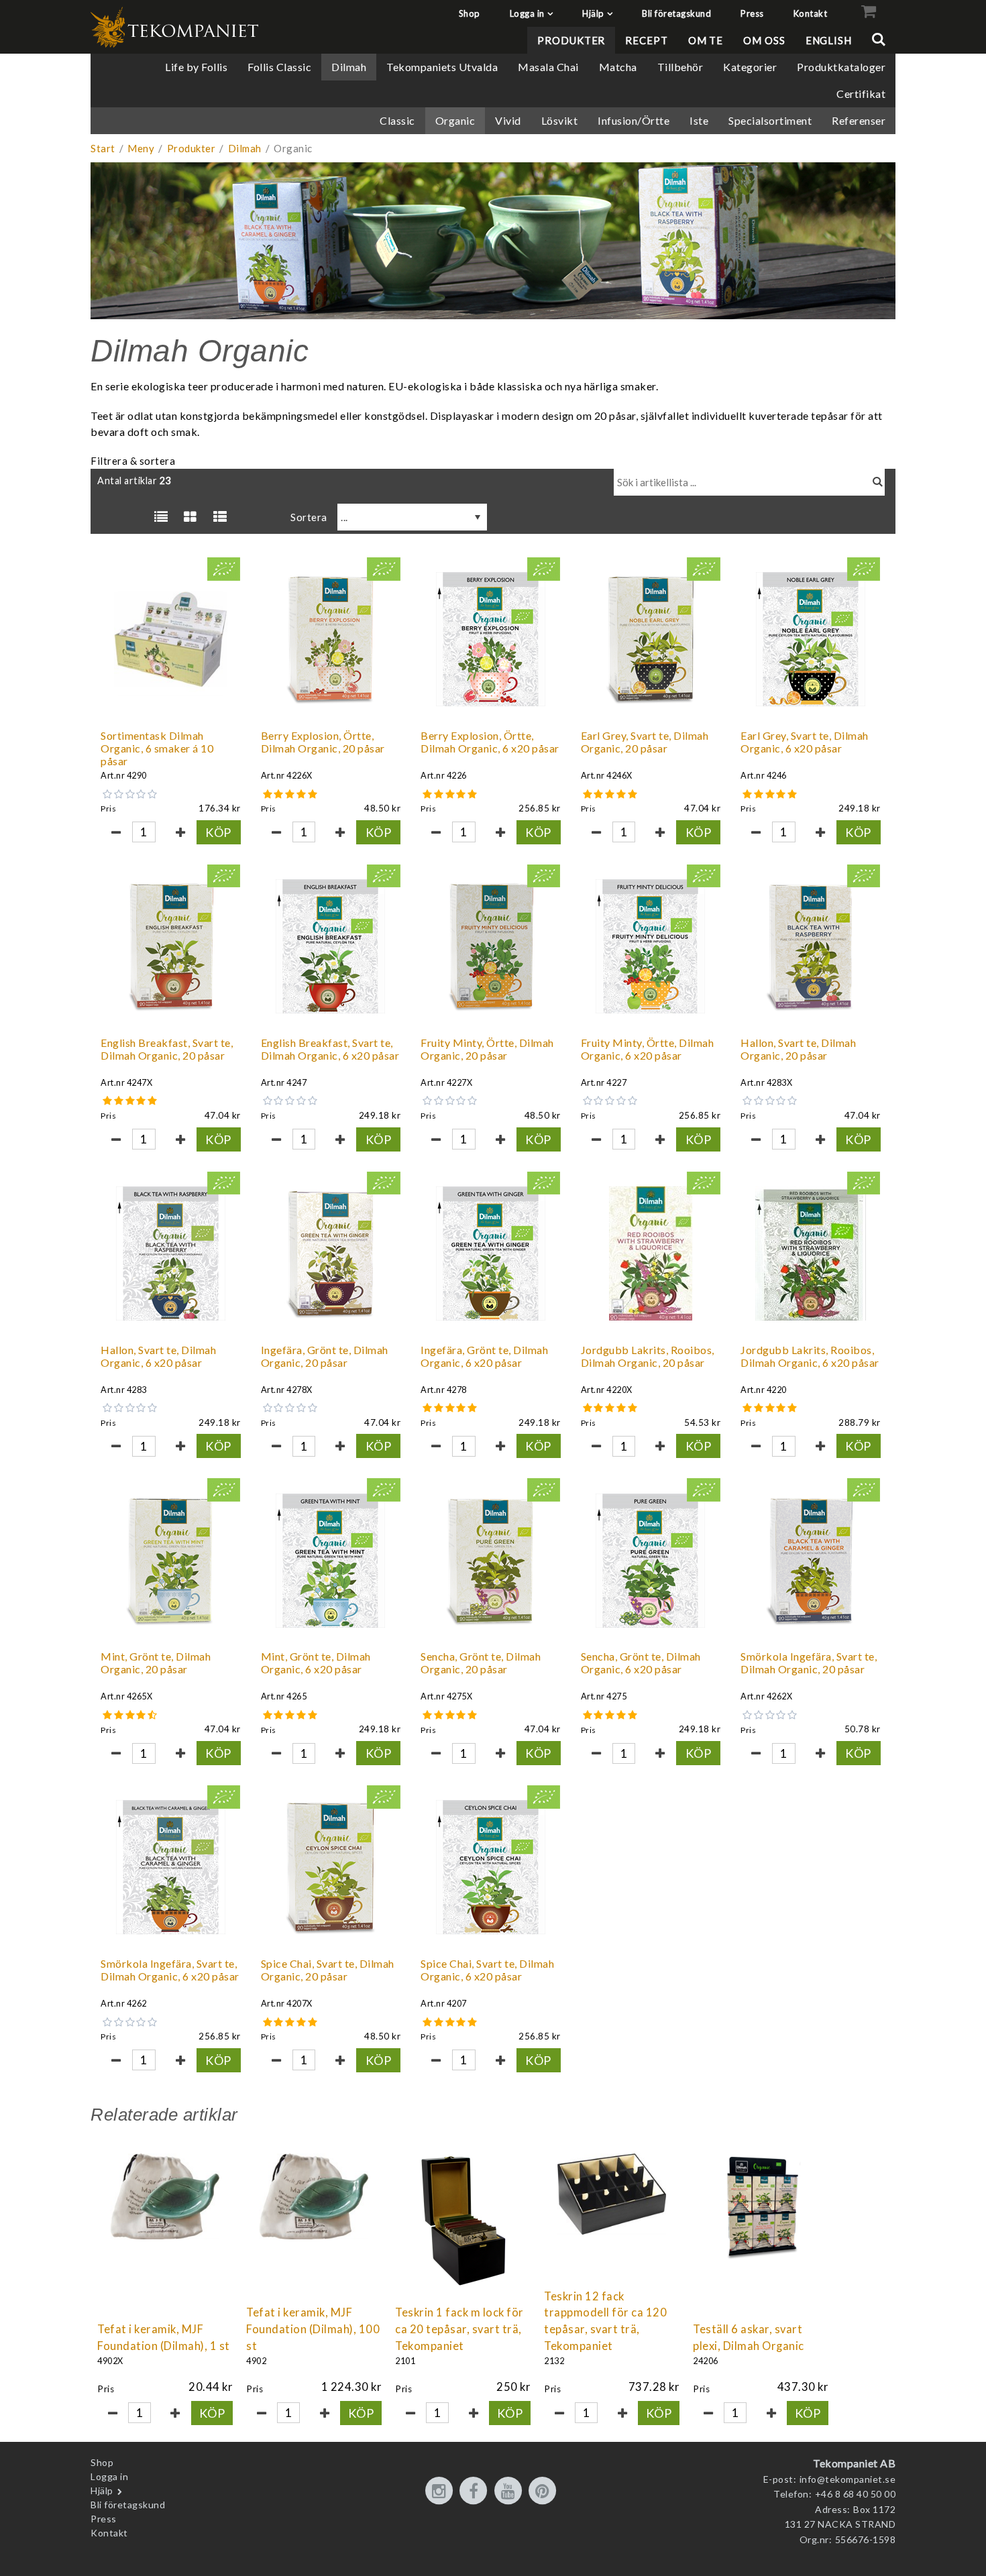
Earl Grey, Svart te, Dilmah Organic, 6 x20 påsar (805, 742)
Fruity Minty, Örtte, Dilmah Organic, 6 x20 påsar (648, 1049)
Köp (218, 832)
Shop (470, 13)
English (829, 40)
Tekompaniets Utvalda (442, 67)
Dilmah (349, 67)
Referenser (859, 120)
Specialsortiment (770, 120)
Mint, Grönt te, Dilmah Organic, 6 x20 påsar (316, 1663)
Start (103, 148)
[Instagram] (441, 2491)
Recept (646, 40)
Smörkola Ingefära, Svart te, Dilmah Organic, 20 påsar (809, 1663)
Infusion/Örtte (634, 120)
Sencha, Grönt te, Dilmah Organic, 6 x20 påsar (641, 1663)
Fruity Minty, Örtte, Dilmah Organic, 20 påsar (487, 1049)
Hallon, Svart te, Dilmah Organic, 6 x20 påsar (158, 1356)
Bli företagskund (676, 13)
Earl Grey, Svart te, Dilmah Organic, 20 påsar (645, 742)
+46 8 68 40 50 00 (856, 2494)
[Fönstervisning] (190, 517)
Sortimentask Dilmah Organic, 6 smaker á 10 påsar (157, 748)
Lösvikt (560, 120)
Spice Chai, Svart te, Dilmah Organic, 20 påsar (328, 1970)
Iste (699, 120)
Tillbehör (680, 67)
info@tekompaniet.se (848, 2479)
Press (752, 13)
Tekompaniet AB (854, 2463)
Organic (455, 120)
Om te (706, 40)
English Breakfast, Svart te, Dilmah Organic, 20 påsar (167, 1049)
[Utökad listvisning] (220, 517)
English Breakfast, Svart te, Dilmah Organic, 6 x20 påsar (330, 1049)
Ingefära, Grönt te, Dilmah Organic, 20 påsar (325, 1356)
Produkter (571, 40)
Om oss (764, 40)
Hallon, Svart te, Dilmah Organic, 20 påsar (798, 1049)
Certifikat (861, 94)
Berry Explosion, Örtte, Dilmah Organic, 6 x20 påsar (490, 742)
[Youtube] (510, 2491)
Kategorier (750, 67)
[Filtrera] (878, 482)
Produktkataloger (841, 67)
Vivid (508, 120)
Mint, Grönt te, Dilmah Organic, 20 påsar (156, 1663)
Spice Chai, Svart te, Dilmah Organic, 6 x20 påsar (487, 1970)
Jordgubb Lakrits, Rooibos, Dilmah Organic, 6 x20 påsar (810, 1356)
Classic (397, 120)
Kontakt (811, 13)
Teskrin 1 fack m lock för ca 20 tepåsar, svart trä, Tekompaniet (459, 2329)
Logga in (527, 13)
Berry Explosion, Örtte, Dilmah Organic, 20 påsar (323, 742)
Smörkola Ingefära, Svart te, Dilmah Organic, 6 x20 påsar (170, 1970)
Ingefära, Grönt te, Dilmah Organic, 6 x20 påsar (484, 1356)
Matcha (618, 67)
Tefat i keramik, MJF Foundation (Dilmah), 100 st (313, 2329)
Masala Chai (548, 67)
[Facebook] (476, 2491)
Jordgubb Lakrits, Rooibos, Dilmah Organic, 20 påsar (648, 1356)
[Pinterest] (545, 2491)
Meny (141, 148)
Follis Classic (279, 67)
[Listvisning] (161, 517)
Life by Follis (196, 67)
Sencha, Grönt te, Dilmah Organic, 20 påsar (481, 1663)
